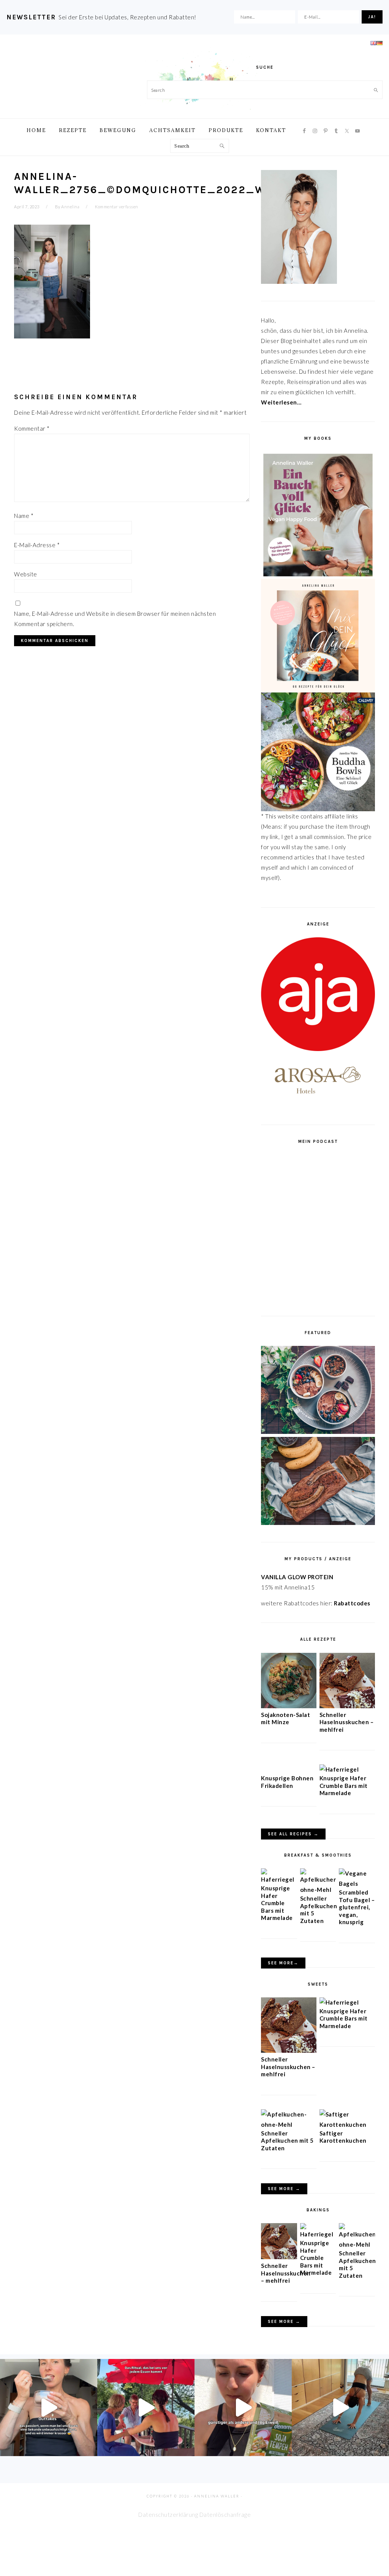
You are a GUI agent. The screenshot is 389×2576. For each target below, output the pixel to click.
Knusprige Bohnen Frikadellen (287, 1782)
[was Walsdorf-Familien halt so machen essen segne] (146, 2408)
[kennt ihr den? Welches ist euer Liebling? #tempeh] (243, 2408)
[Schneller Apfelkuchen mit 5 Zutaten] (318, 1890)
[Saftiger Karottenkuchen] (347, 2124)
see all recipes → (293, 1834)
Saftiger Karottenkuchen (343, 2137)
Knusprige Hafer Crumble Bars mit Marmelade (344, 1785)
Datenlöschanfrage (225, 2515)
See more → (284, 2189)
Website (26, 574)
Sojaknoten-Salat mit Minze (285, 1718)
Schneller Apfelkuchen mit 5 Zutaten (287, 2141)
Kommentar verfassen (117, 207)
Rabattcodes (353, 1603)
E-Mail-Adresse (37, 545)
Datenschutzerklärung (168, 2515)
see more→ (283, 1963)
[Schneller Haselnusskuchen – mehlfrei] (347, 1706)
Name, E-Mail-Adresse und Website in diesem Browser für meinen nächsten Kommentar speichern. (115, 619)
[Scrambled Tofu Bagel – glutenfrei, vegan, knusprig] (357, 1884)
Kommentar (32, 428)
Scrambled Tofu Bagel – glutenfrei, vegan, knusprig (357, 1907)
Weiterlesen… (281, 402)
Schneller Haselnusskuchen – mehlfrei (347, 1722)
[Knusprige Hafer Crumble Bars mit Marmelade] (339, 1769)
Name (24, 516)
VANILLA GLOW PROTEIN (297, 1577)
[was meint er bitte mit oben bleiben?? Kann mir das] (340, 2408)
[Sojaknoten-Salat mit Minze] (289, 1706)
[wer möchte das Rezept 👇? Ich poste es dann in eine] (49, 2408)
